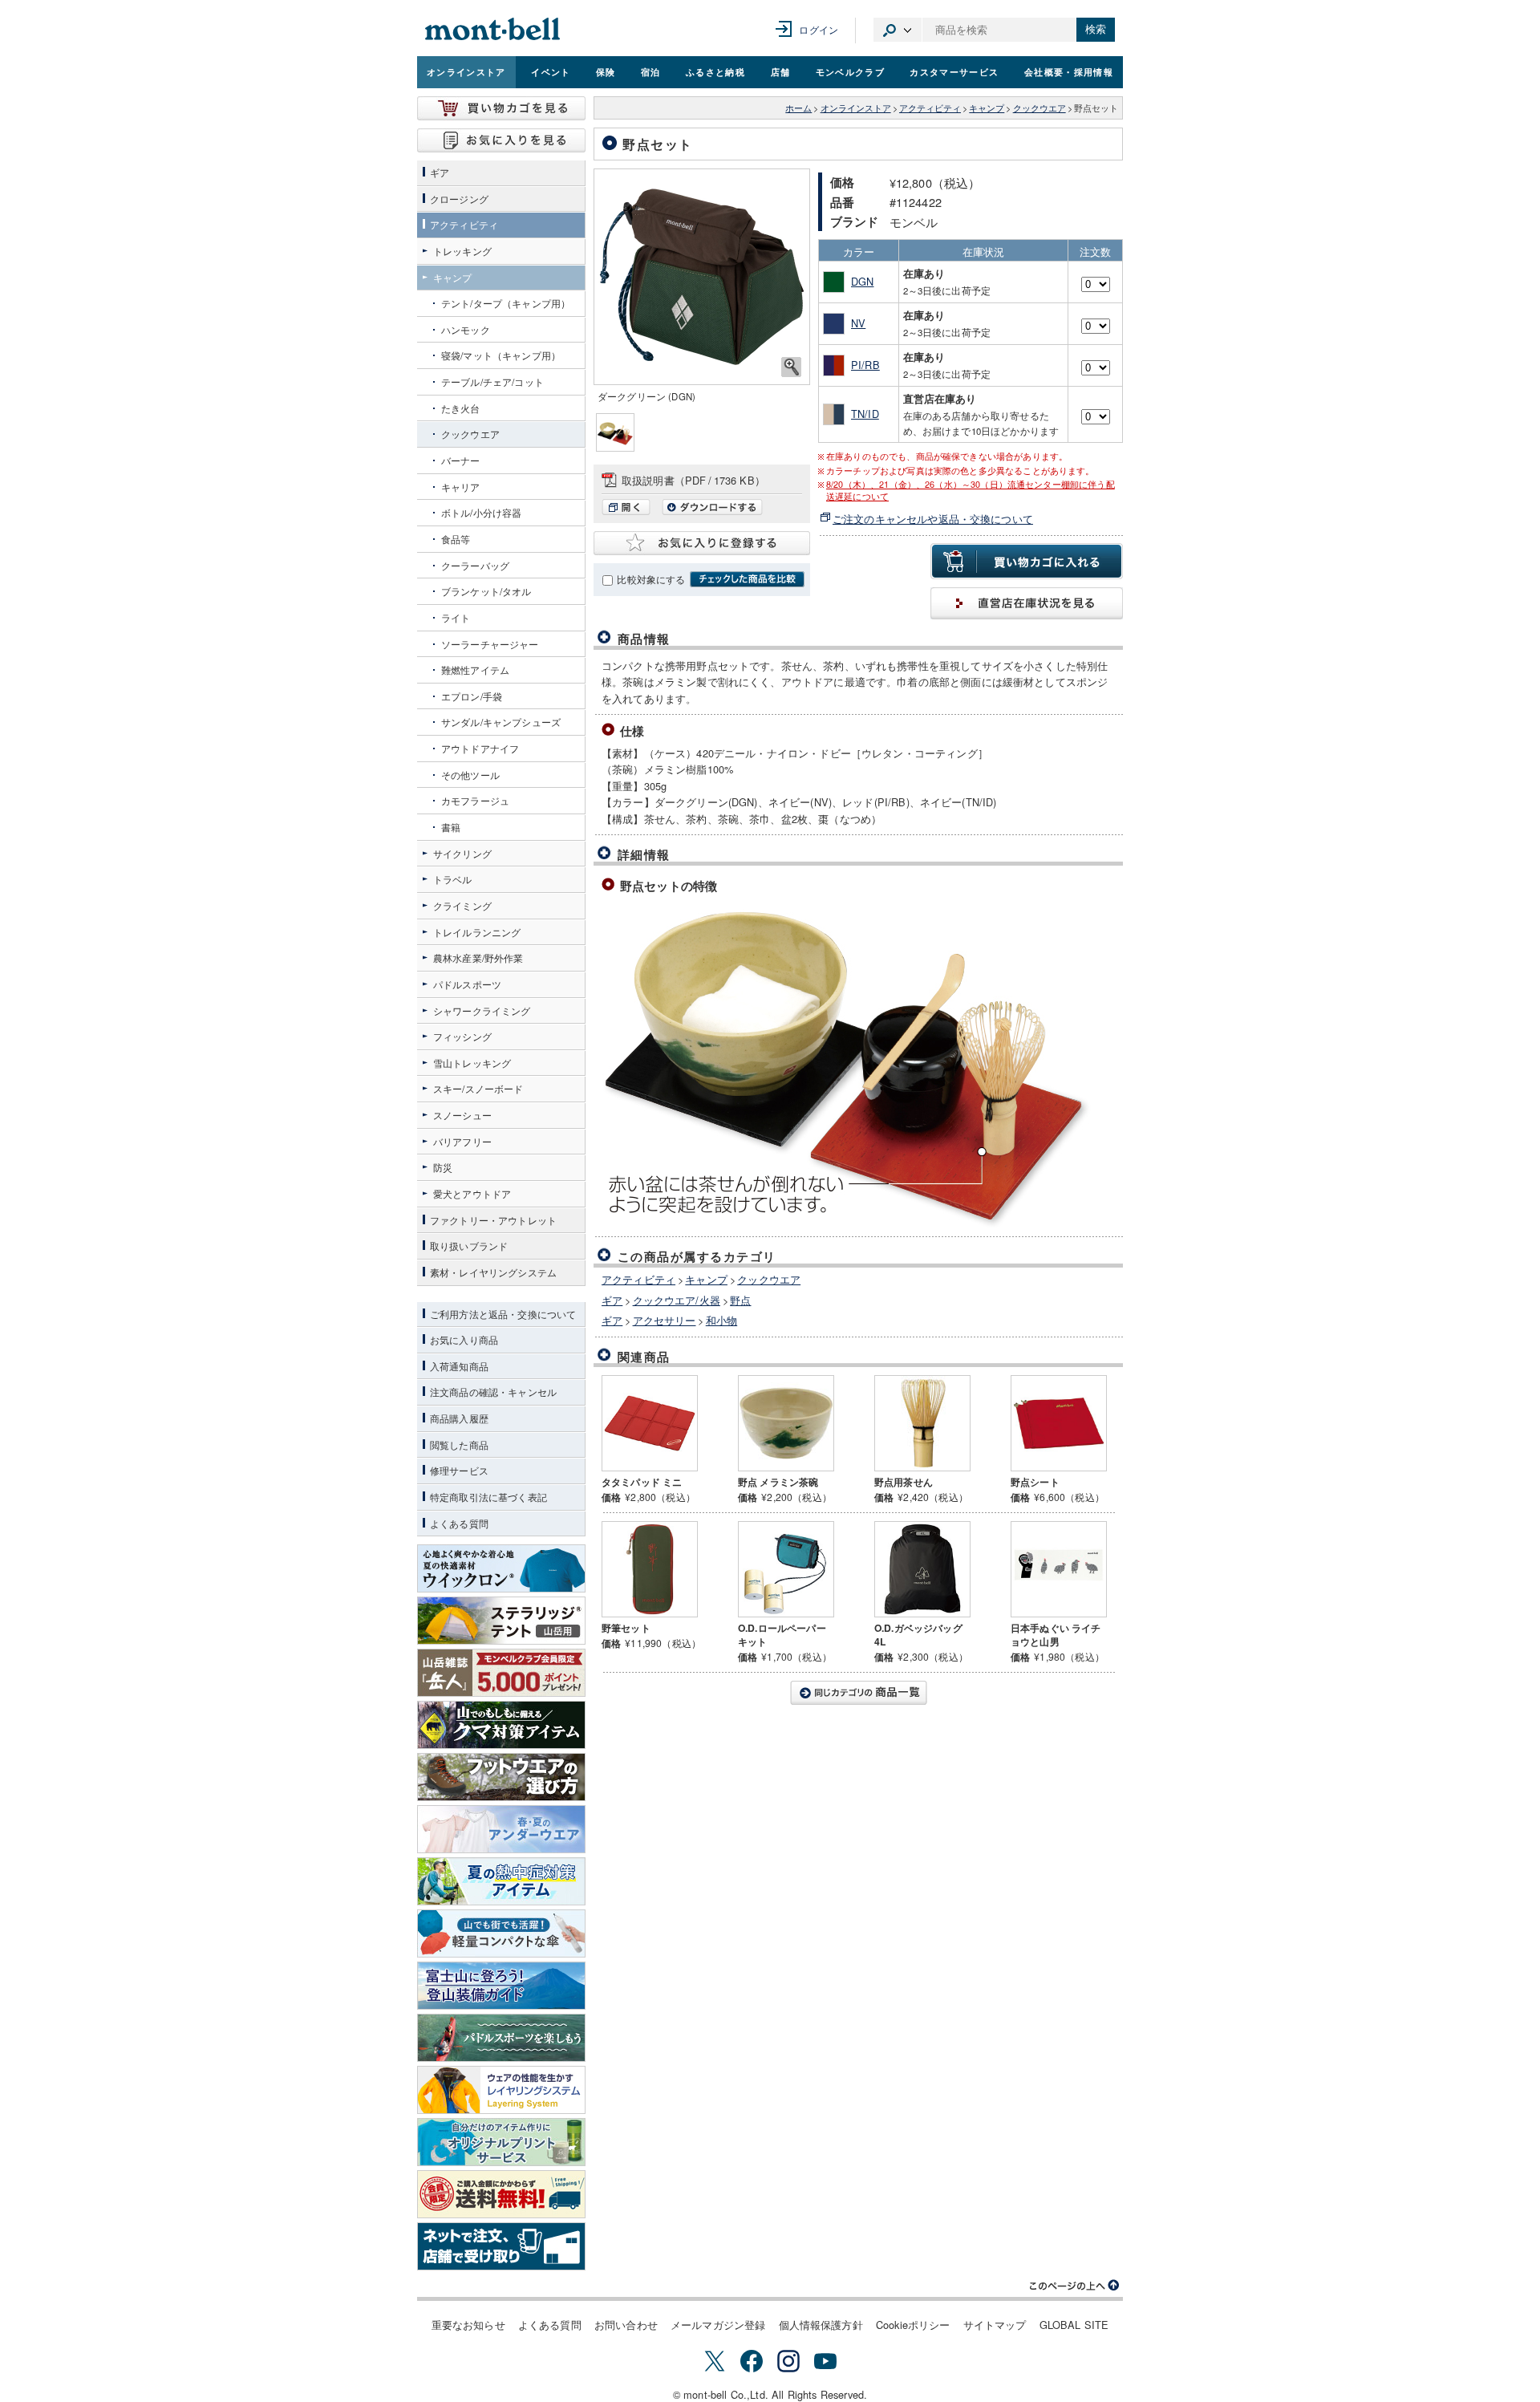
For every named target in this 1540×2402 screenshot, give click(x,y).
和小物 (721, 1320)
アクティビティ (930, 108)
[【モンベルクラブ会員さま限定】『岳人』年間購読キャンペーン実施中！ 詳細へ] (501, 1673)
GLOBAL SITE (1074, 2325)
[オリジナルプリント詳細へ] (501, 2142)
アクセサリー (665, 1320)
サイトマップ (995, 2325)
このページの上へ (1075, 2286)
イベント (551, 71)
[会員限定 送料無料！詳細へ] (501, 2194)
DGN (862, 281)
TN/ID (865, 414)
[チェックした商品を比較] (747, 579)
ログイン (819, 29)
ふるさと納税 (715, 71)
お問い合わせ (626, 2325)
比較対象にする (651, 579)
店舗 (781, 71)
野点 (740, 1300)
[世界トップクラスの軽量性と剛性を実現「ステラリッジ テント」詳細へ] (501, 1621)
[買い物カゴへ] (501, 108)
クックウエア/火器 (677, 1300)
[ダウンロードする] (712, 511)
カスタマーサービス (954, 71)
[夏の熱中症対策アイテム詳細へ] (501, 1881)
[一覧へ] (858, 1693)
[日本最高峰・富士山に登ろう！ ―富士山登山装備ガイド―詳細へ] (501, 1986)
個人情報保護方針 (821, 2325)
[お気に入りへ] (501, 140)
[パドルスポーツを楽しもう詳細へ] (501, 2038)
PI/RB (865, 365)
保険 (606, 71)
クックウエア (1039, 108)
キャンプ (987, 108)
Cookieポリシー (913, 2325)
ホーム (798, 108)
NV (858, 323)
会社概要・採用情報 (1069, 71)
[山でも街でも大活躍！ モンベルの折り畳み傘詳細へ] (501, 1933)
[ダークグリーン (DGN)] (702, 277)
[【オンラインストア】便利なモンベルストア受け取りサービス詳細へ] (501, 2246)
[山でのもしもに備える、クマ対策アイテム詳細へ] (501, 1725)
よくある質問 (550, 2325)
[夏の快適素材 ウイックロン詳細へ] (501, 1568)
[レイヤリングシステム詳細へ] (501, 2090)
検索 (1096, 29)
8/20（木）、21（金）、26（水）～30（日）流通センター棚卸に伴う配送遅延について (971, 490)
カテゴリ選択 (898, 30)
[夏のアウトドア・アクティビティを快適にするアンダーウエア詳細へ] (501, 1829)
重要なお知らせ (468, 2325)
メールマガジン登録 (718, 2325)
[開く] (630, 511)
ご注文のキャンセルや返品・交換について (933, 519)
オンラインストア (466, 71)
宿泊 (651, 71)
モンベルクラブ (850, 71)
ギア (612, 1300)
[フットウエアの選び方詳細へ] (501, 1777)
